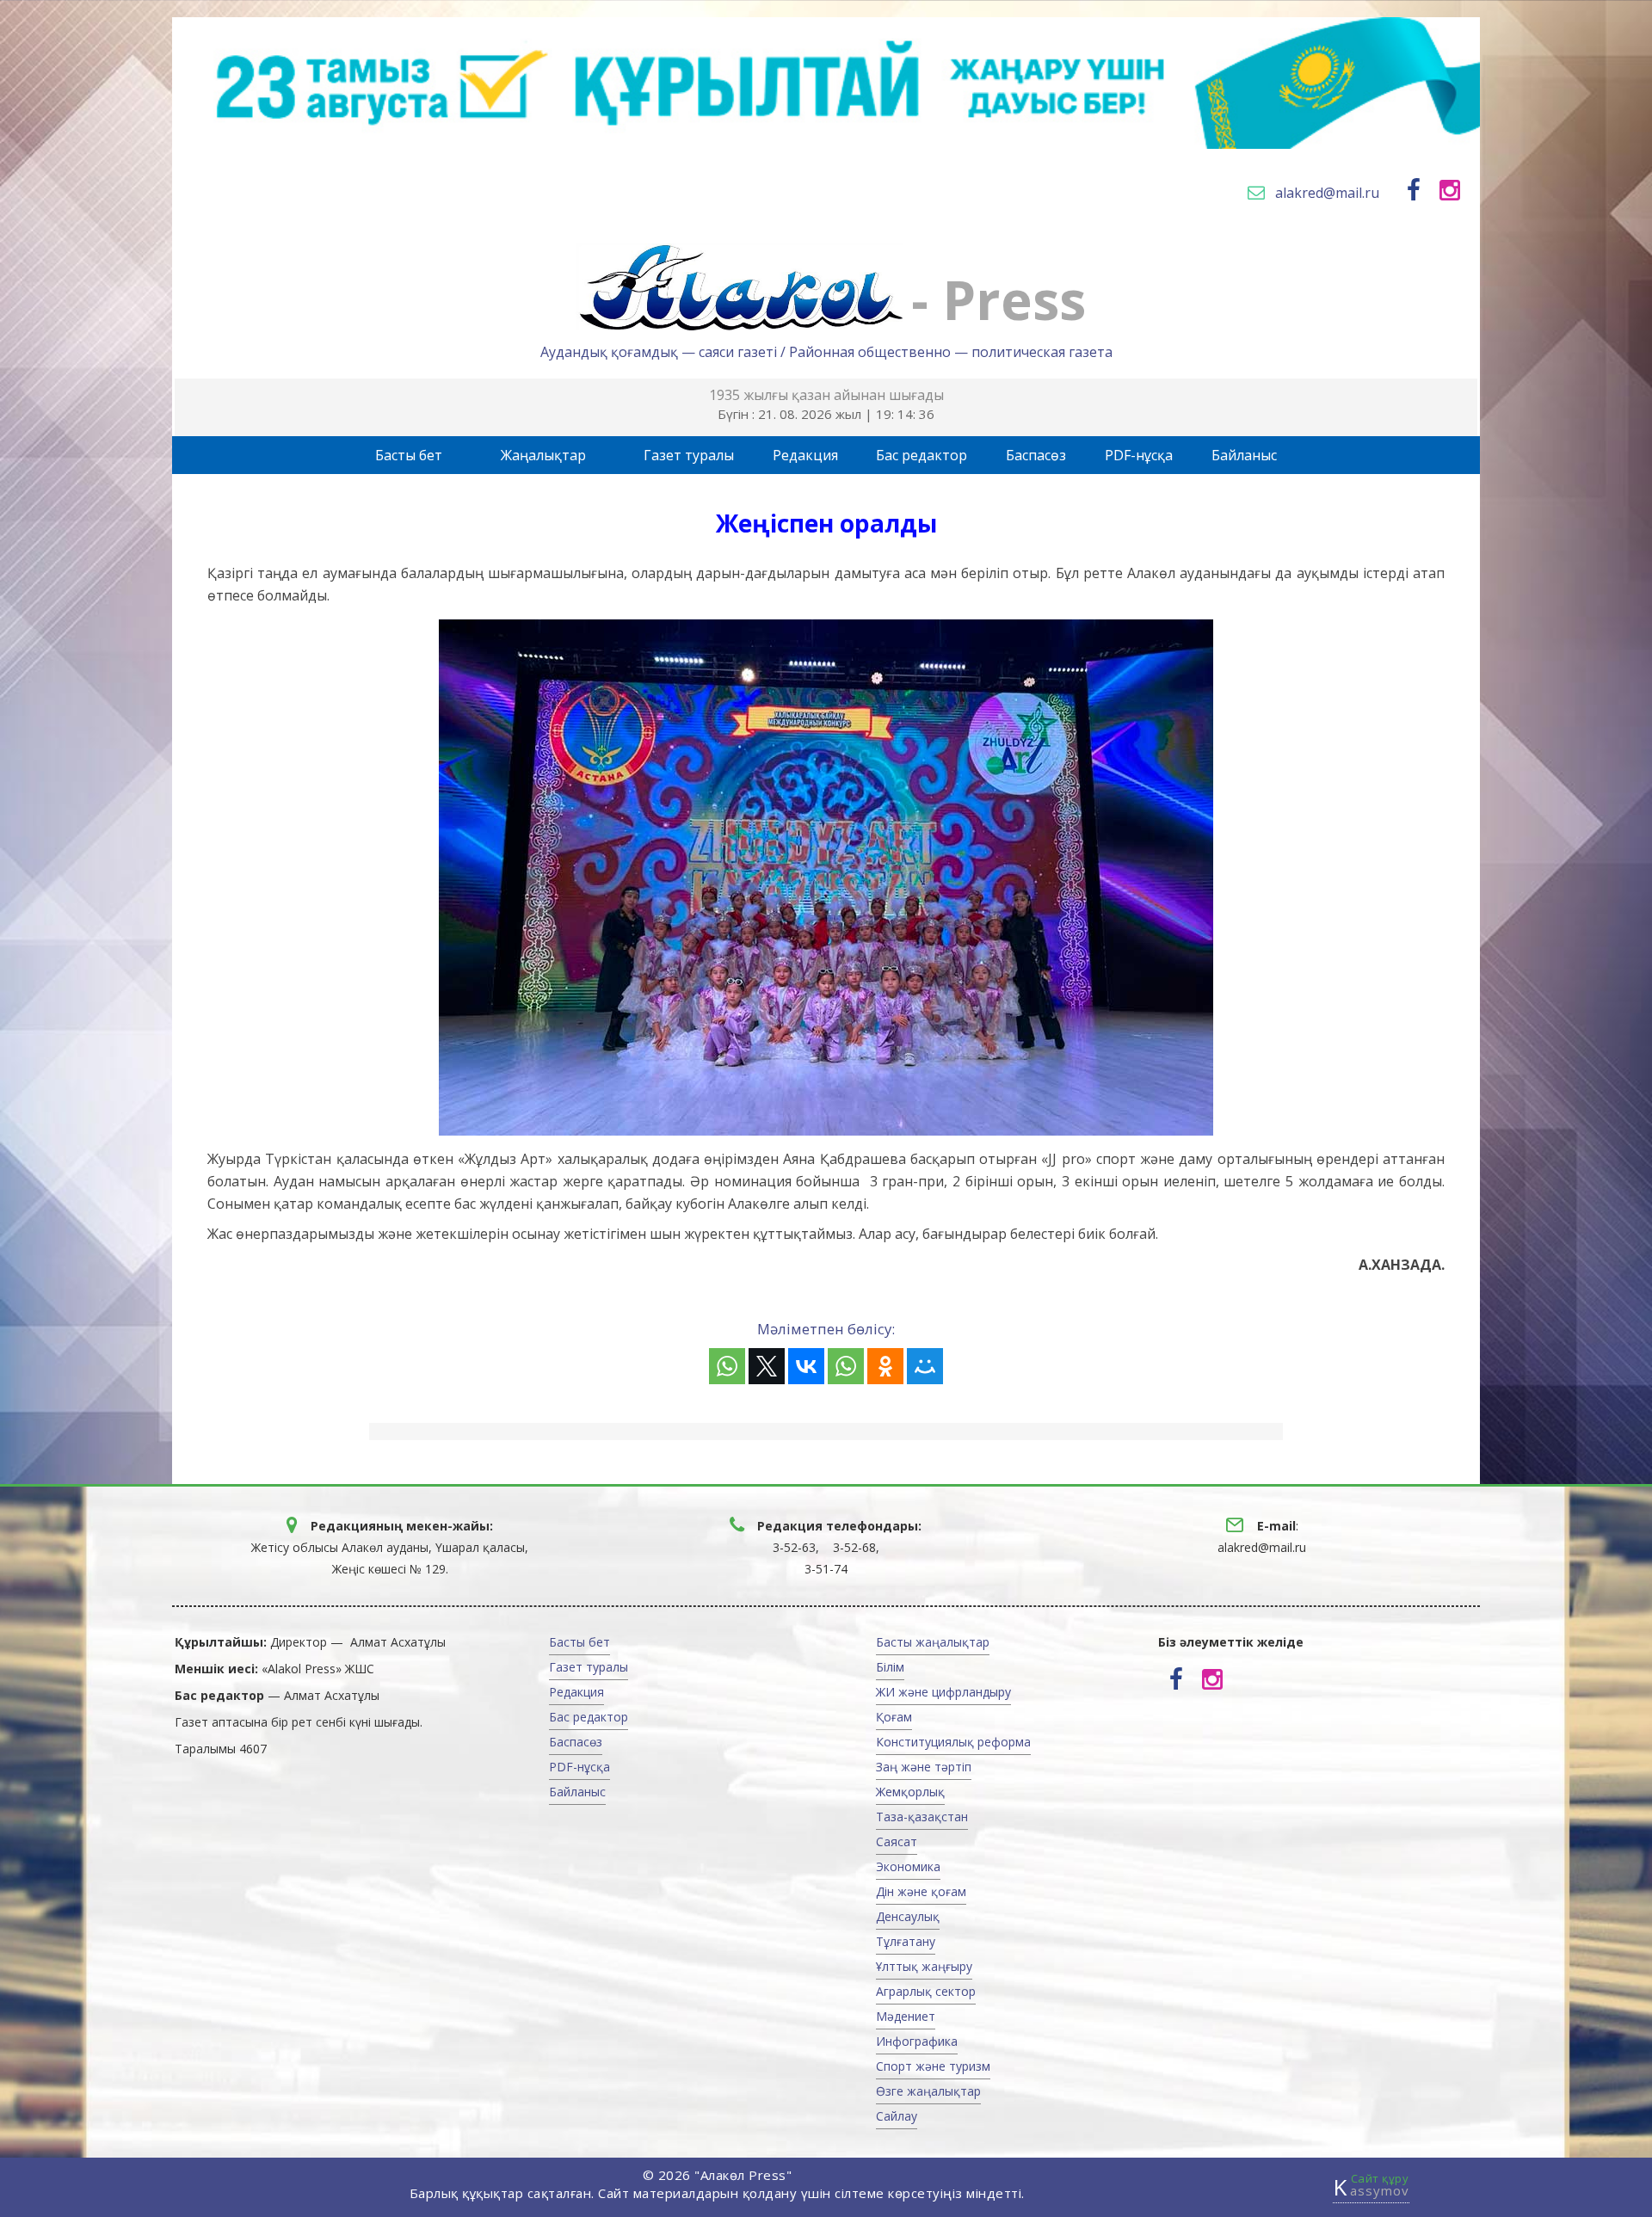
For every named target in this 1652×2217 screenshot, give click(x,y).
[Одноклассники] (885, 1366)
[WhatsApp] (727, 1366)
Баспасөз (1036, 455)
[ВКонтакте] (806, 1366)
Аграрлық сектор (926, 1991)
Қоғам (894, 1717)
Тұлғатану (906, 1941)
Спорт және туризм (933, 2066)
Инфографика (917, 2041)
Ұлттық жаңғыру (924, 1966)
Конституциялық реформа (953, 1742)
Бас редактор (922, 455)
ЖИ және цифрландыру (943, 1692)
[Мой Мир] (925, 1366)
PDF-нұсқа (1139, 455)
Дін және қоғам (921, 1891)
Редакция (805, 455)
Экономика (908, 1866)
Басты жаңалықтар (933, 1642)
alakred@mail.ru (1327, 193)
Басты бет (409, 455)
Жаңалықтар (543, 455)
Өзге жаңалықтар (928, 2091)
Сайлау (897, 2116)
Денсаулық (908, 1916)
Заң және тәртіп (924, 1767)
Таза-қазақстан (922, 1817)
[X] (767, 1366)
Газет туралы (689, 455)
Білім (890, 1667)
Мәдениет (906, 2016)
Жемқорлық (910, 1792)
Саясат (897, 1841)
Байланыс (1244, 455)
